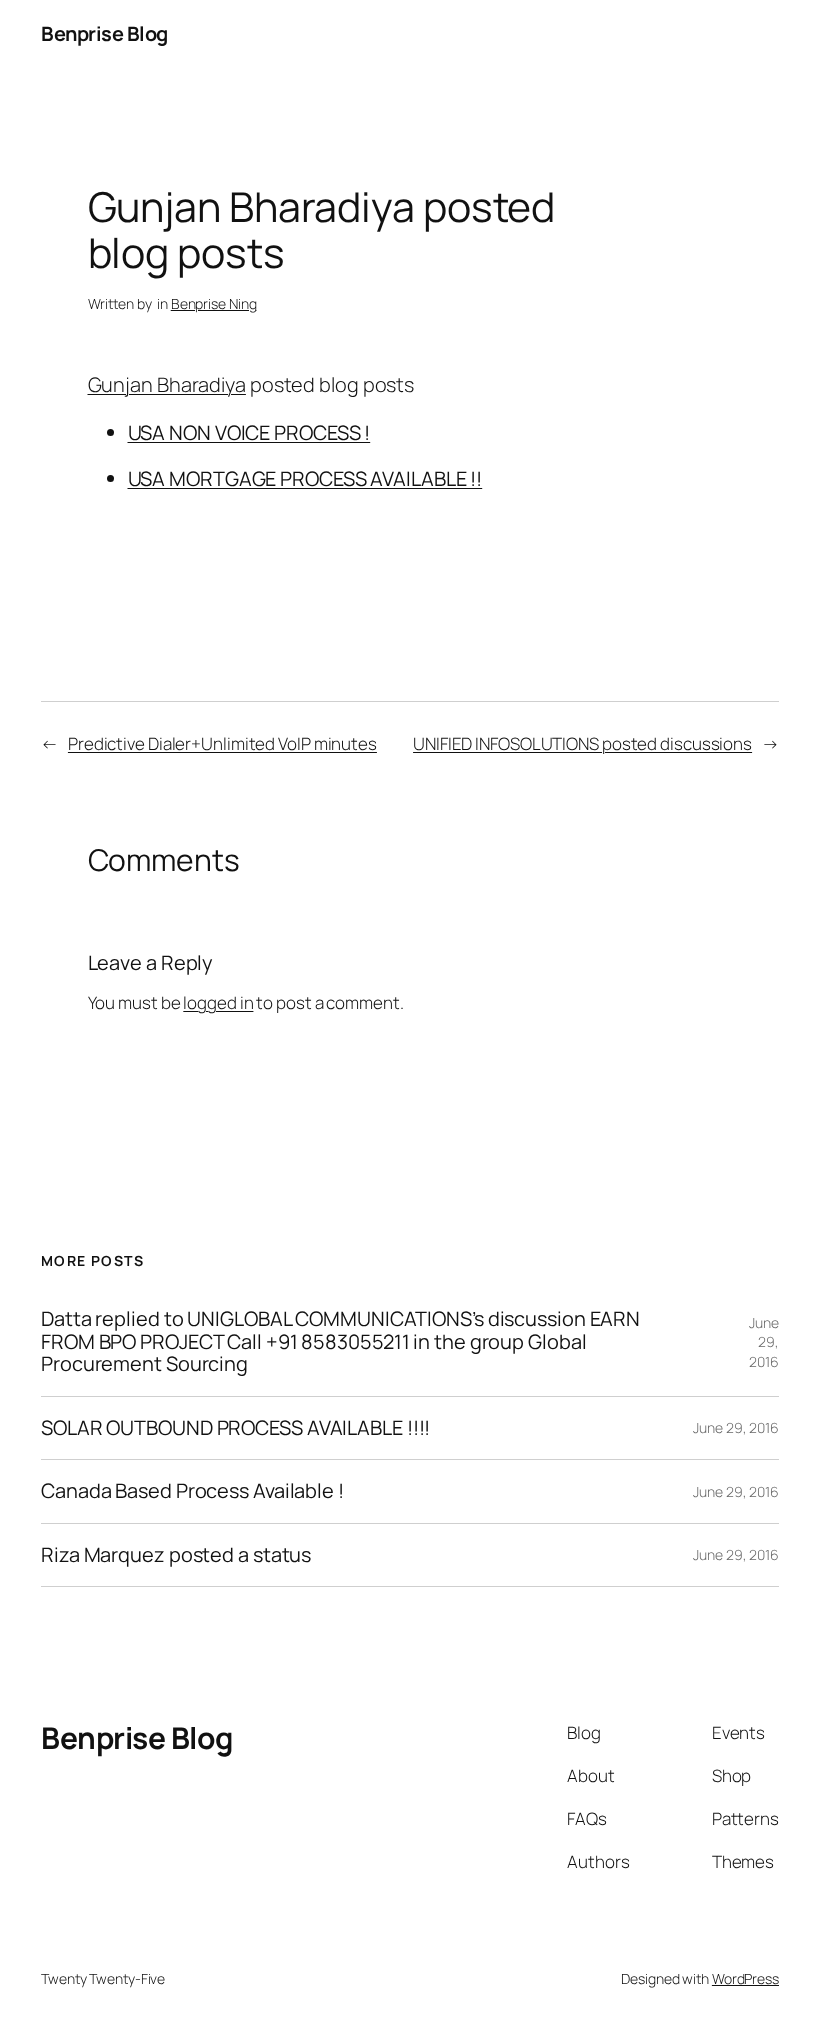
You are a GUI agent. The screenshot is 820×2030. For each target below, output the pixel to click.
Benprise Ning (214, 303)
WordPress (745, 1978)
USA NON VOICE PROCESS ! (249, 432)
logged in (218, 1002)
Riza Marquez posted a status (176, 1555)
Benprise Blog (104, 33)
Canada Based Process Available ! (192, 1491)
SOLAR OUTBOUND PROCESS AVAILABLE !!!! (235, 1428)
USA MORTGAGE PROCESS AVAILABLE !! (305, 478)
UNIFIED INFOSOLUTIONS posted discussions (582, 743)
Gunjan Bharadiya (167, 384)
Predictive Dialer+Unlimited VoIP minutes (222, 743)
